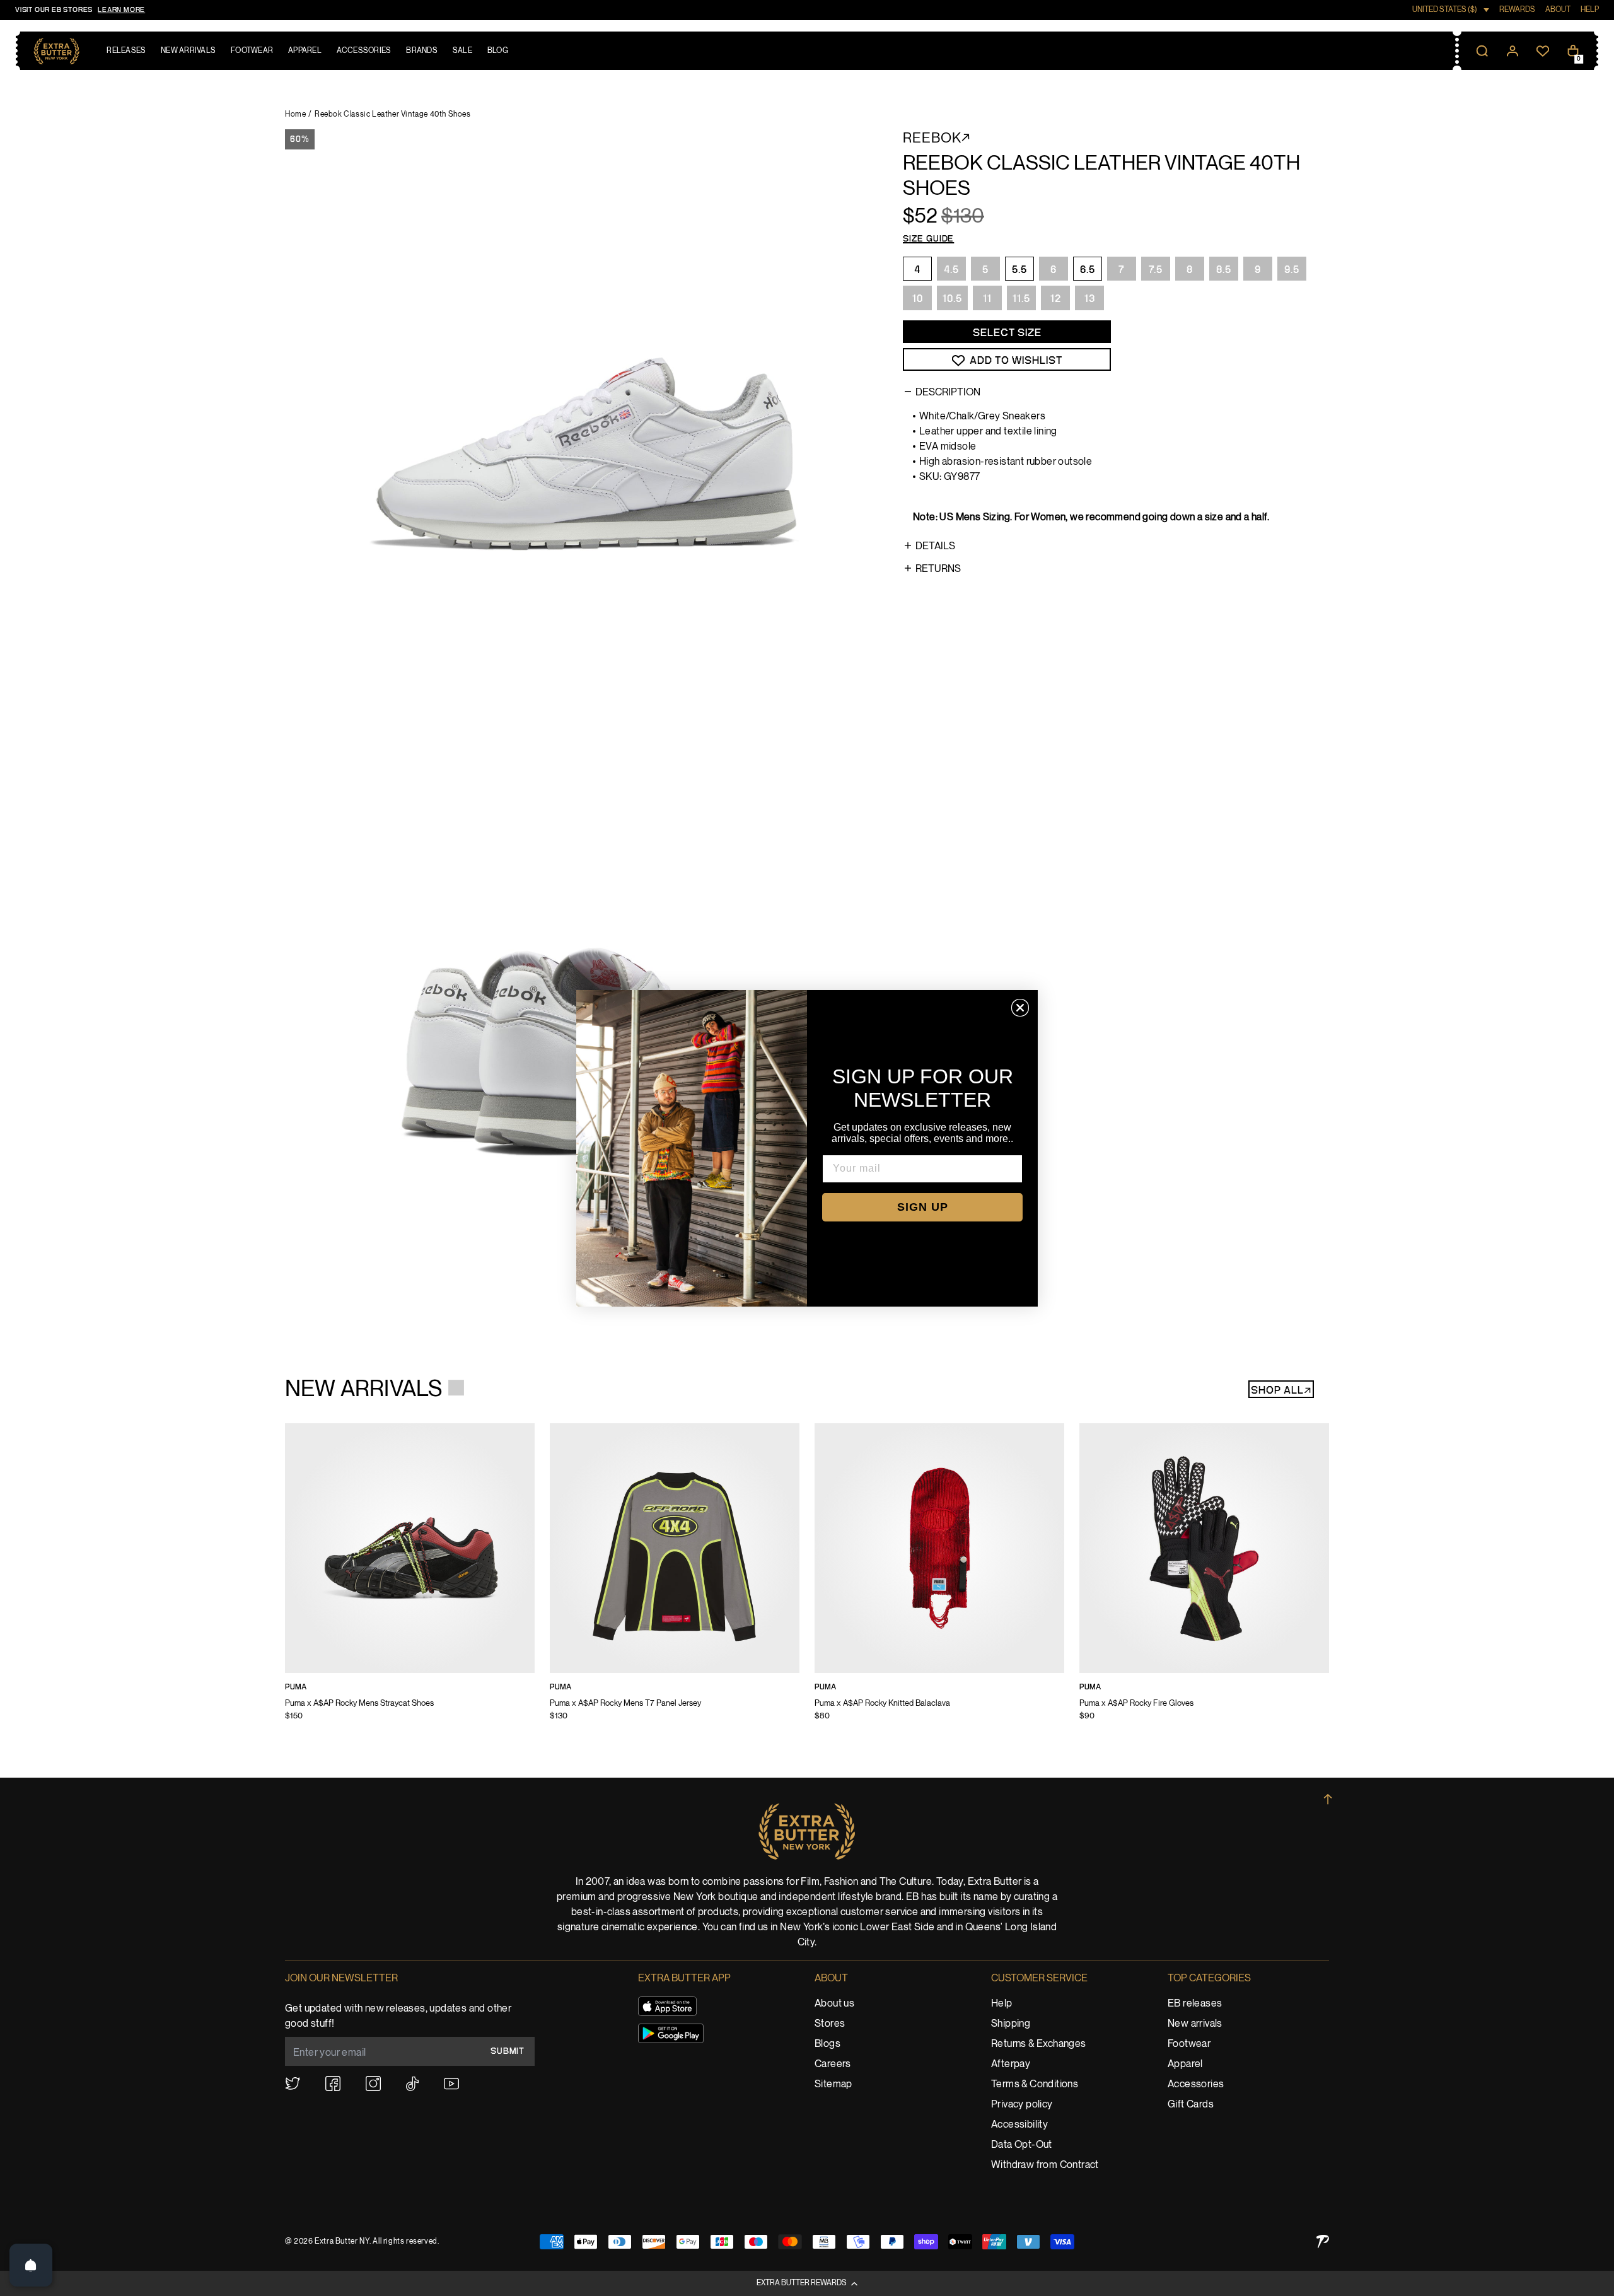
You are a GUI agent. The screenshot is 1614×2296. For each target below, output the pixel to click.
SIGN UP (923, 1207)
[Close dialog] (1020, 1008)
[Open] (31, 2265)
